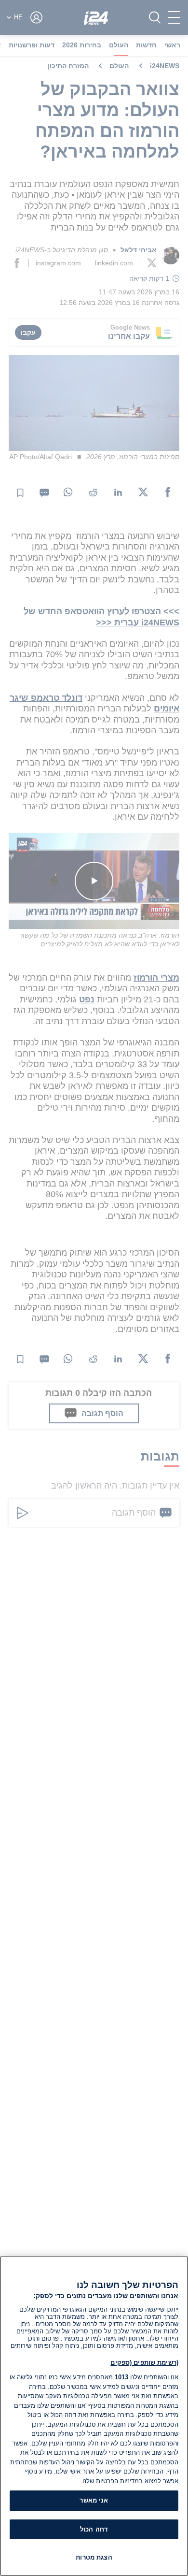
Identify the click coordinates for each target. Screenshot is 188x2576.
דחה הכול (94, 2529)
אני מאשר (94, 2500)
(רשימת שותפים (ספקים (144, 2363)
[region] (94, 2416)
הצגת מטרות (94, 2557)
